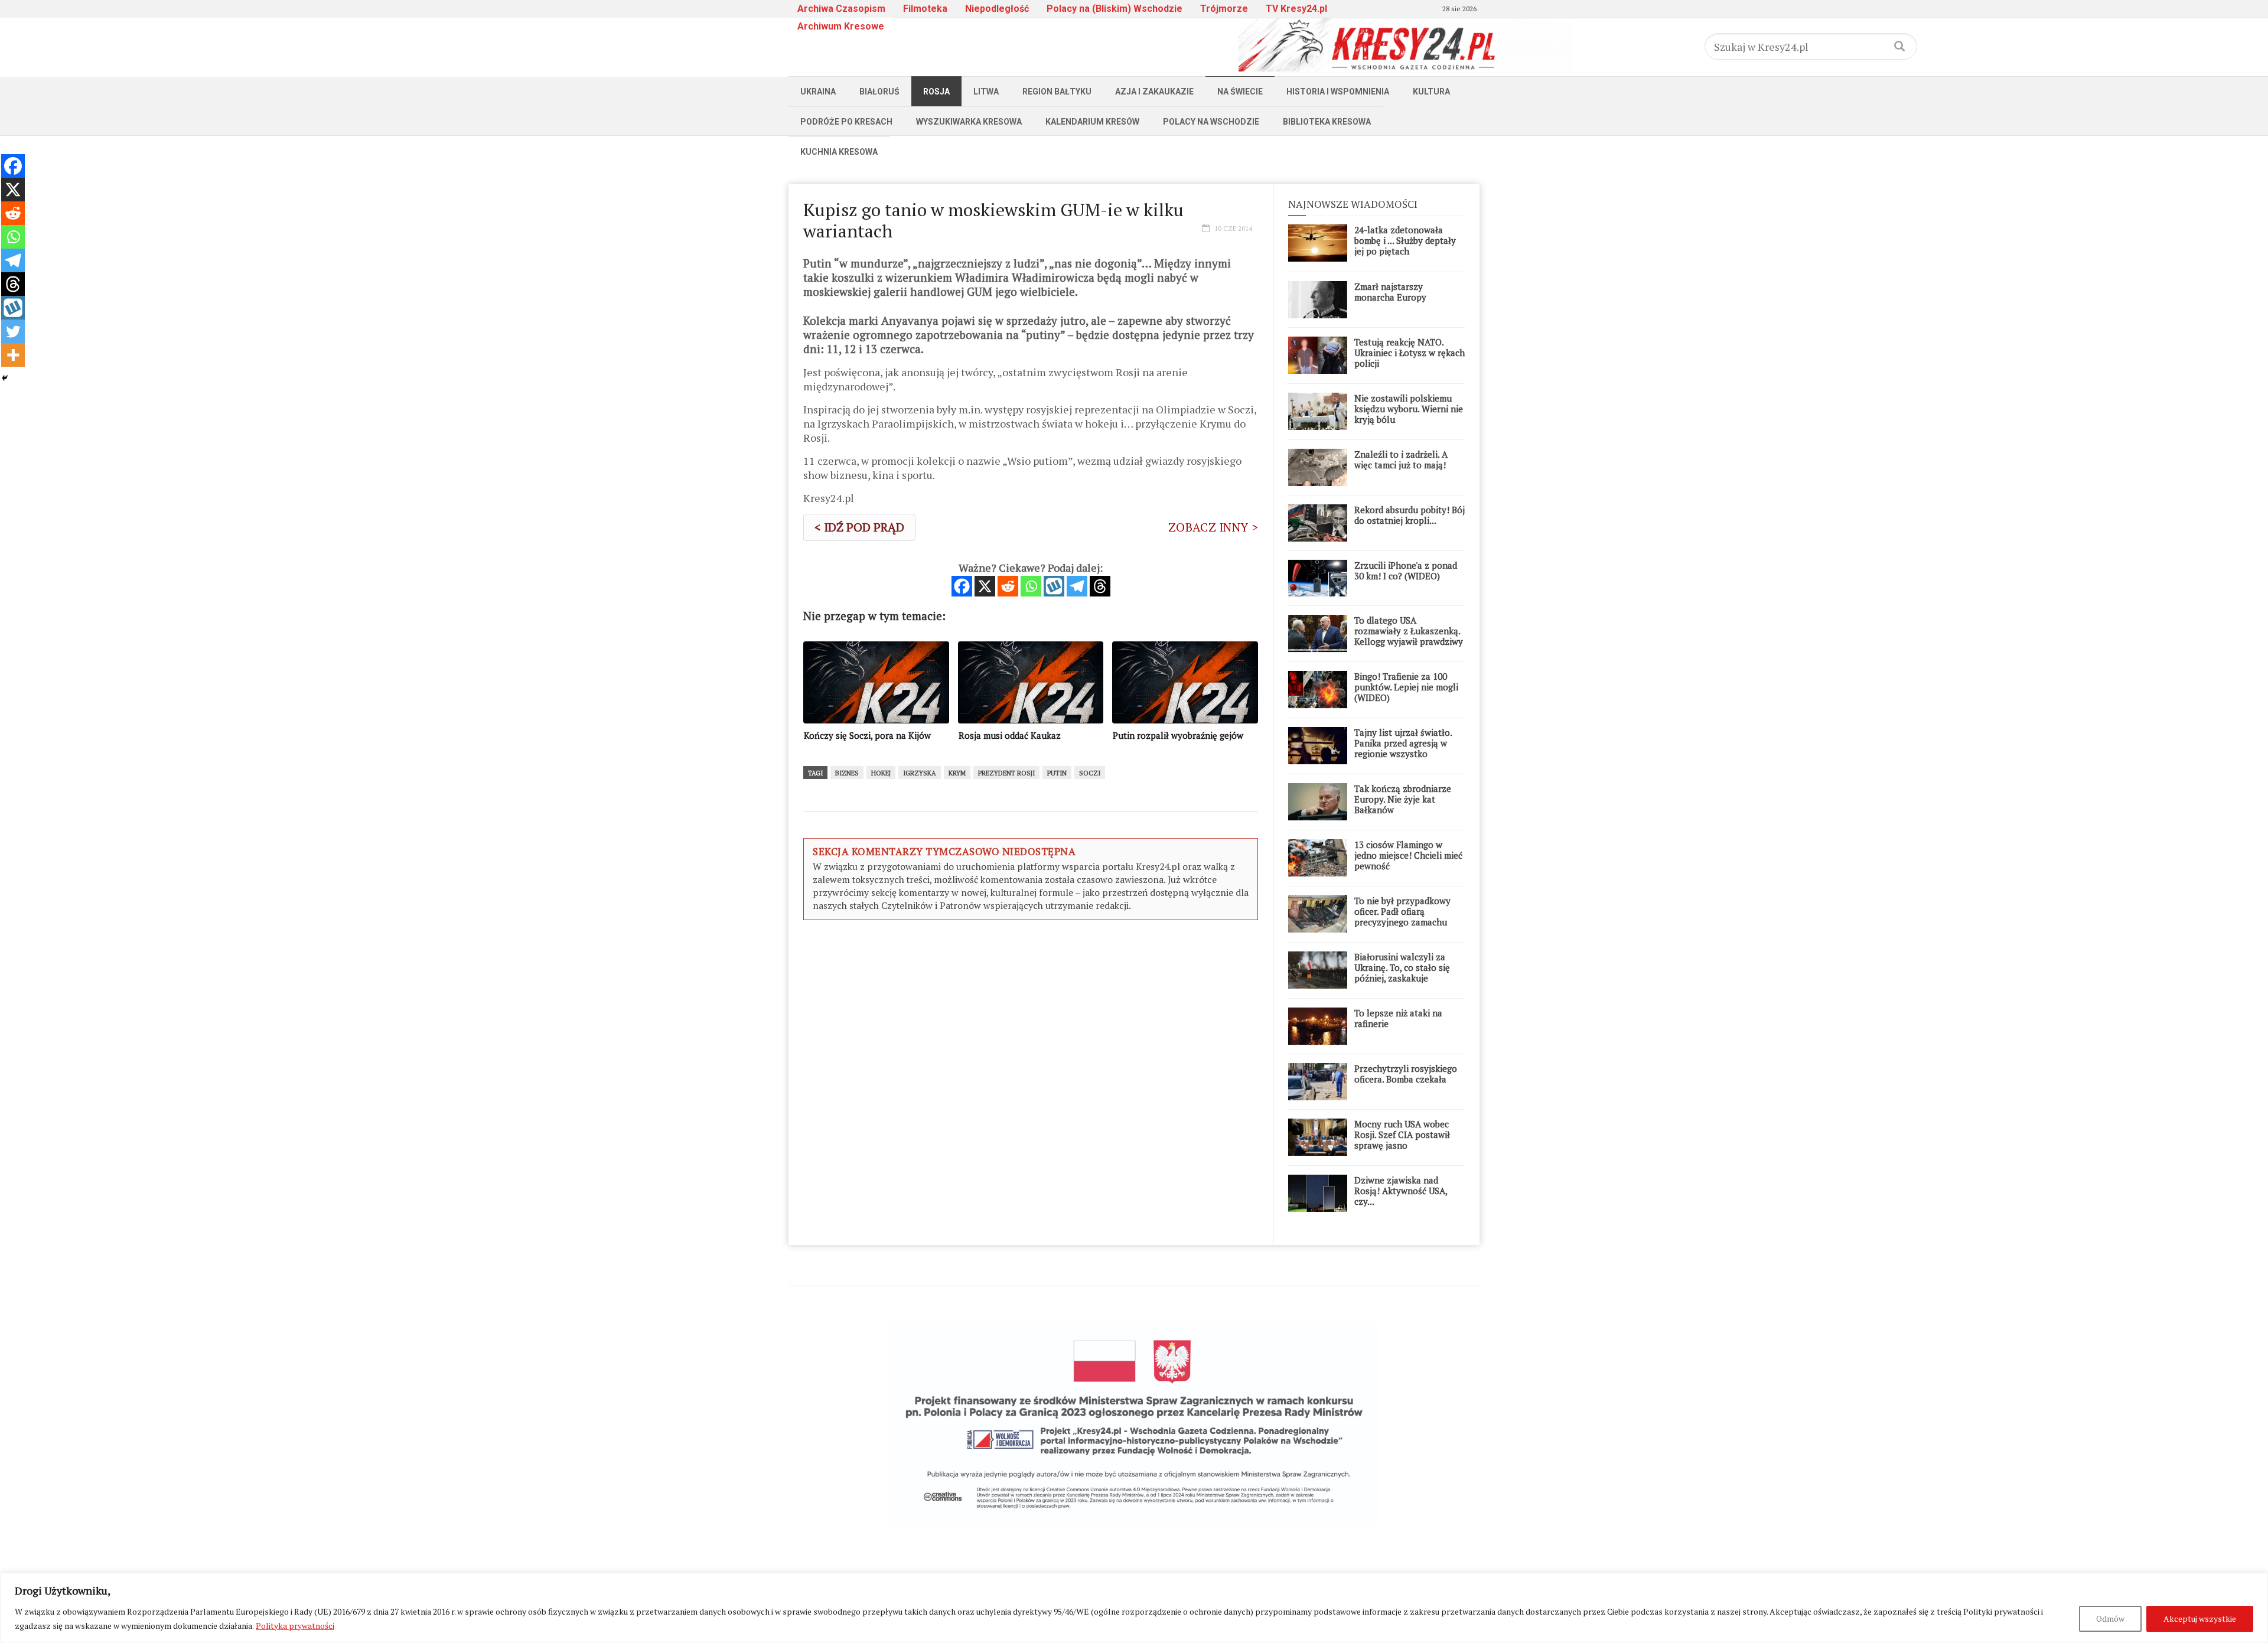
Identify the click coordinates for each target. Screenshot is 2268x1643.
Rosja (936, 92)
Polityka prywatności (295, 1626)
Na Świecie (1240, 92)
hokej (881, 773)
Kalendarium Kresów (1092, 122)
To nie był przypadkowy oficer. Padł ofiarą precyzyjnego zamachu (1402, 911)
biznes (847, 773)
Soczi (1090, 773)
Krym (957, 773)
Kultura (1431, 92)
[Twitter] (13, 331)
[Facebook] (962, 586)
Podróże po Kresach (846, 122)
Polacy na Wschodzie (1211, 122)
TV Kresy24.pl (1296, 9)
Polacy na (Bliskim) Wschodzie (1115, 9)
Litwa (986, 92)
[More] (13, 355)
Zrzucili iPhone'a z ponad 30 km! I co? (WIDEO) (1406, 571)
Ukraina (818, 92)
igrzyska (920, 773)
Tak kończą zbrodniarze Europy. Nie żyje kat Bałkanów (1403, 799)
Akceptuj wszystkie (2200, 1618)
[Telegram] (1077, 586)
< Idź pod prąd (859, 527)
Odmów (2110, 1618)
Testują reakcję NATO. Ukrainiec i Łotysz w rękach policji (1410, 353)
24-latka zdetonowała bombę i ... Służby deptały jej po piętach (1405, 240)
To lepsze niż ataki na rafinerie (1398, 1018)
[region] (1134, 1608)
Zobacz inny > (1213, 527)
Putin (1057, 773)
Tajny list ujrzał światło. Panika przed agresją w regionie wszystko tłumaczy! (1403, 748)
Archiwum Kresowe (841, 26)
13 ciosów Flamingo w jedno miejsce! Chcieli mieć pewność (1408, 855)
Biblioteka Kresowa (1327, 122)
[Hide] (5, 378)
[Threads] (1100, 586)
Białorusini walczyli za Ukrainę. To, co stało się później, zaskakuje (1402, 967)
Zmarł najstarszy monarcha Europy (1390, 292)
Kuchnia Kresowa (839, 152)
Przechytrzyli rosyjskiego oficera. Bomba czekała (1406, 1074)
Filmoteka (925, 9)
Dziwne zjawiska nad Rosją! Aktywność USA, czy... (1401, 1191)
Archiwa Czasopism (841, 9)
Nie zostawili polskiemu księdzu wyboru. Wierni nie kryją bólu (1409, 409)
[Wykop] (1054, 586)
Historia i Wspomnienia (1338, 92)
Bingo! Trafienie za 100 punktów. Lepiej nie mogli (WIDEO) (1406, 687)
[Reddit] (1008, 586)
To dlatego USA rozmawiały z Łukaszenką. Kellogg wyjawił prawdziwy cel (1409, 636)
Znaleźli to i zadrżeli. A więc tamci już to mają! (1401, 459)
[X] (985, 586)
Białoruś (879, 92)
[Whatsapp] (1031, 586)
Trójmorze (1224, 9)
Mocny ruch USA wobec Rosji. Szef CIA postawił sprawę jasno (1402, 1135)
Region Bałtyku (1057, 92)
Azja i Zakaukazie (1154, 92)
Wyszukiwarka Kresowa (969, 122)
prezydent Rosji (1006, 773)
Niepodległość (997, 9)
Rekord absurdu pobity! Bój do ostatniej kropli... (1410, 515)
